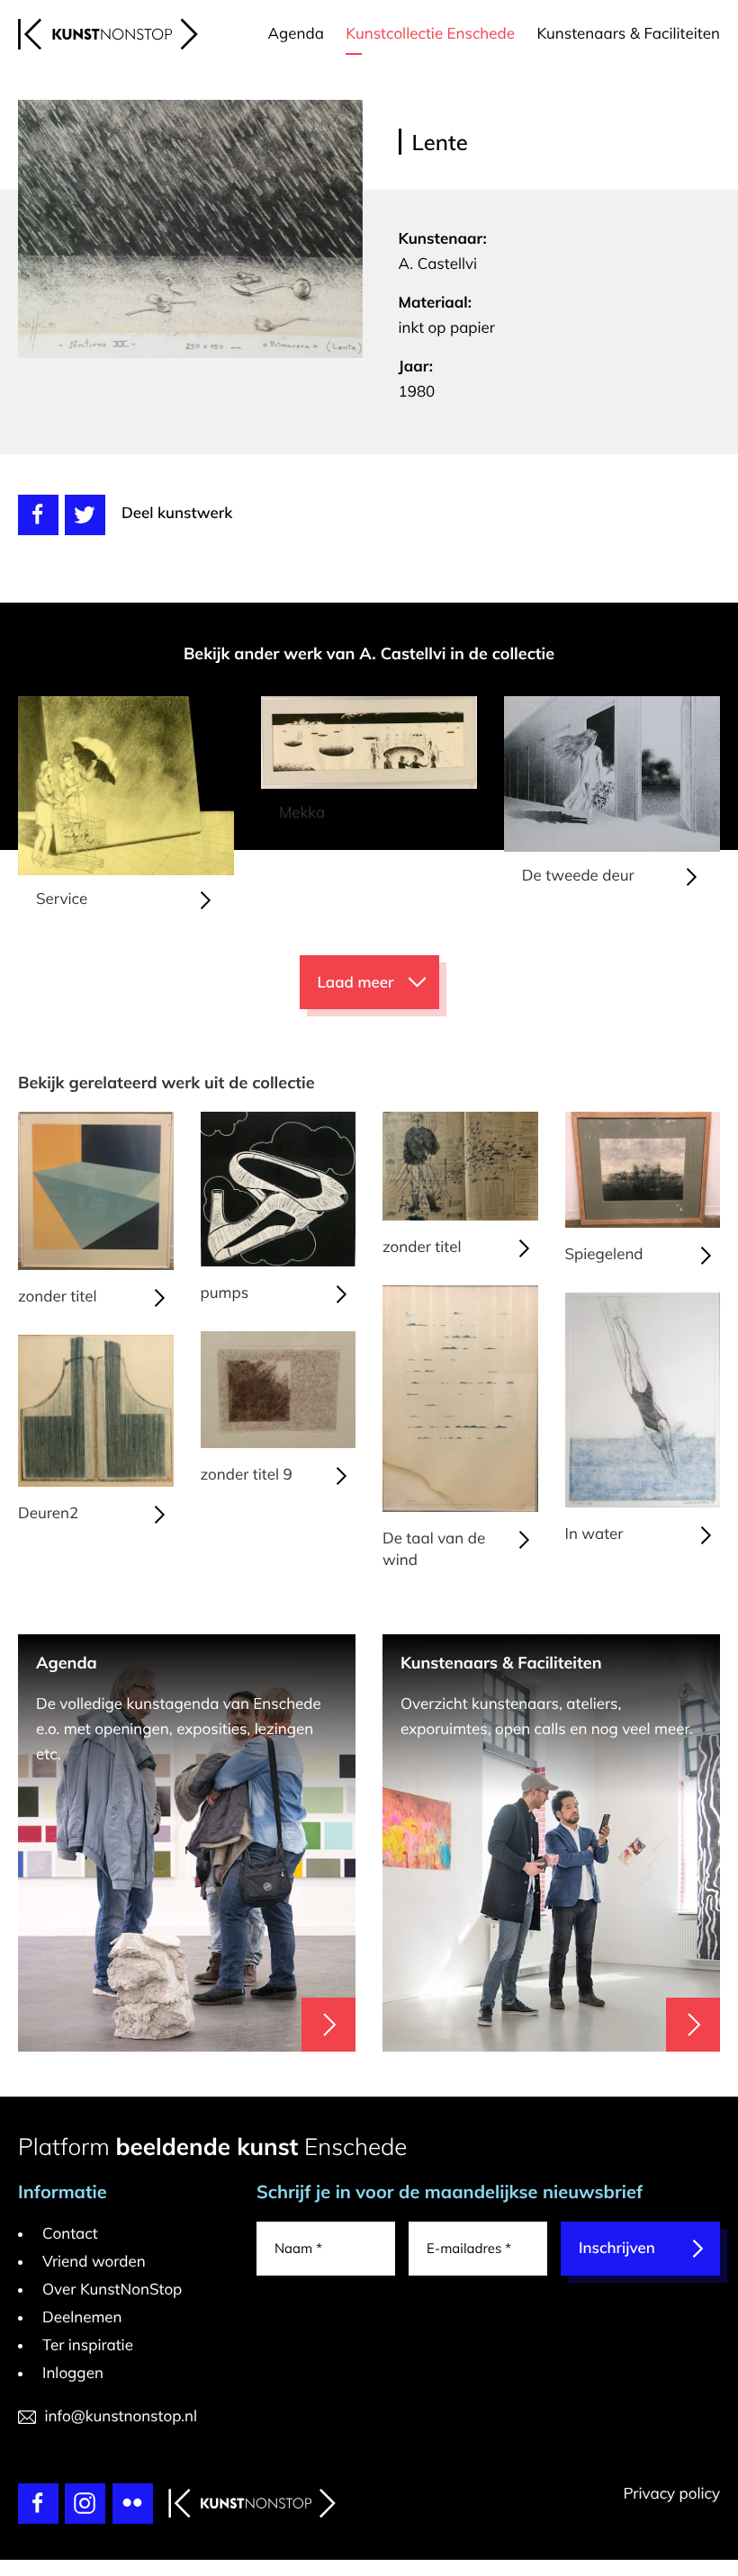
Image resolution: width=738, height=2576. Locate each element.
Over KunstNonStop (112, 2290)
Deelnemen (82, 2317)
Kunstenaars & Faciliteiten (628, 34)
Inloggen (73, 2373)
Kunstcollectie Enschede (430, 34)
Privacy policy (671, 2494)
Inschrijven (617, 2248)
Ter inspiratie (88, 2345)
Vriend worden (94, 2262)
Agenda (296, 34)
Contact (70, 2234)
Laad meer (356, 983)
